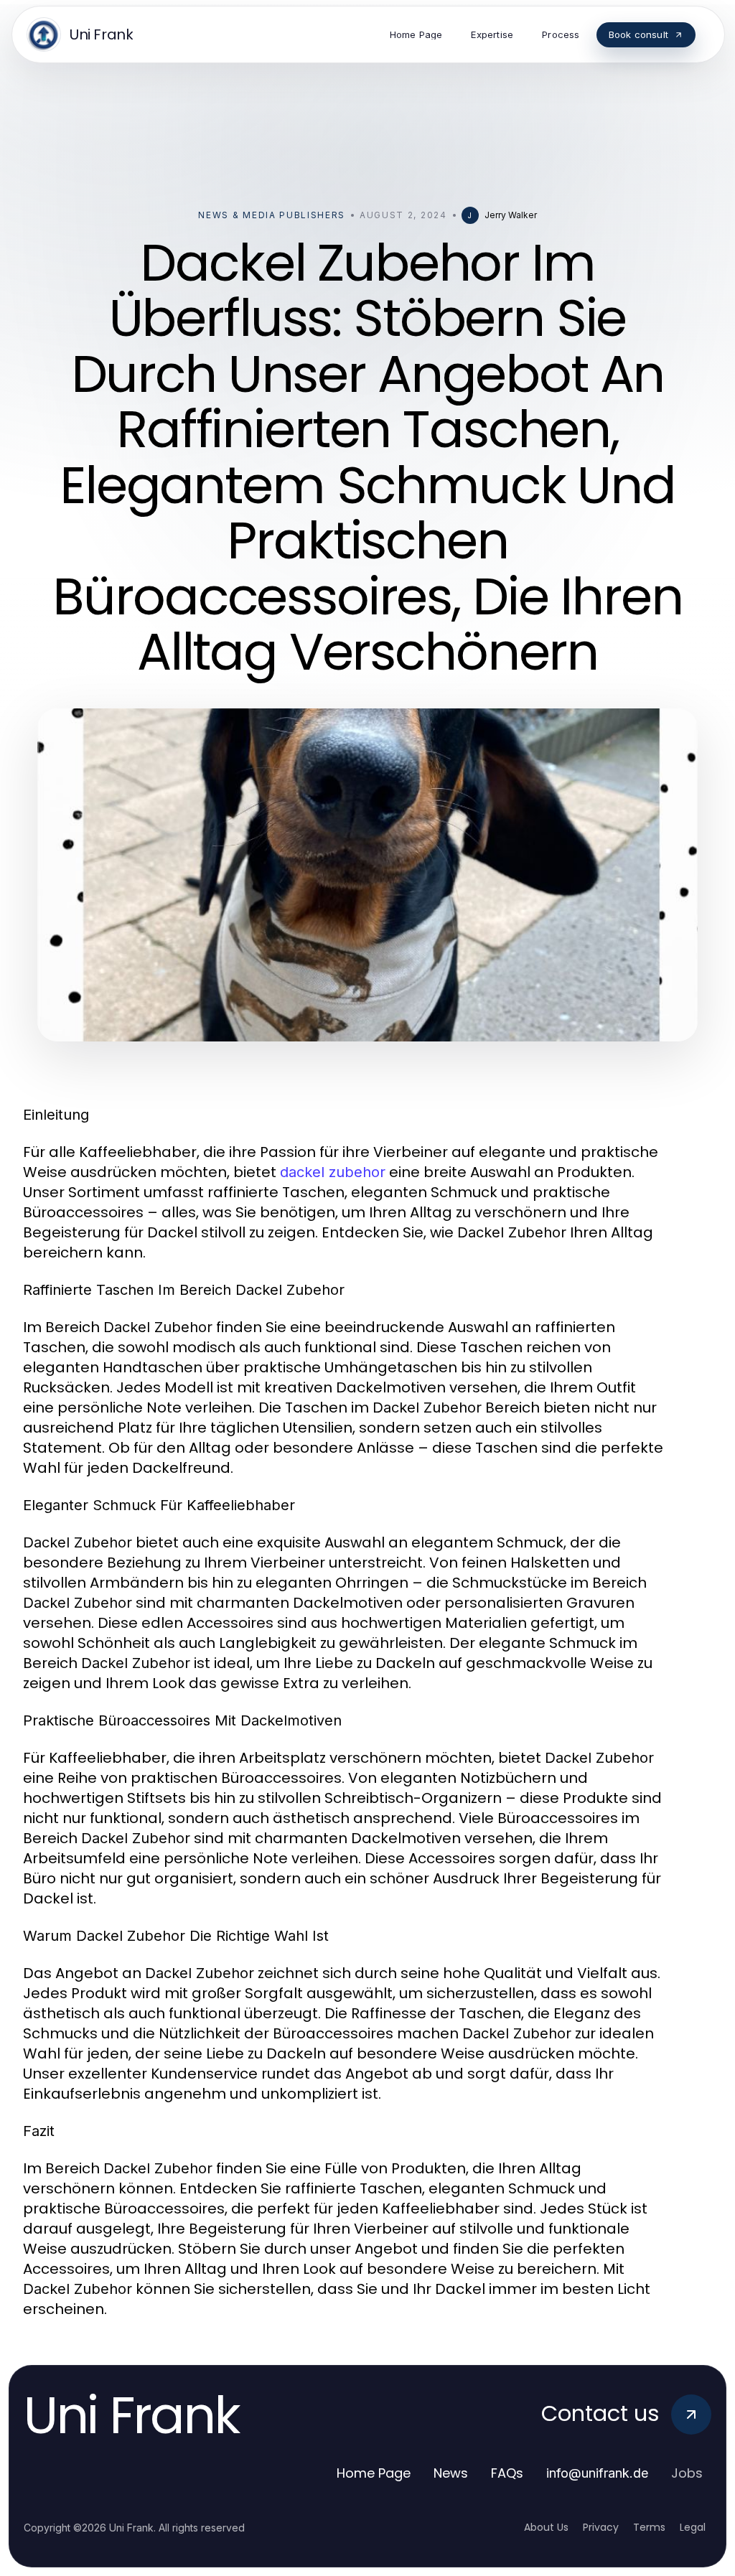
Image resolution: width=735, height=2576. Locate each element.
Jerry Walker (511, 215)
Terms (649, 2527)
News (451, 2473)
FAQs (507, 2473)
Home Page (374, 2473)
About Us (546, 2527)
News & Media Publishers (272, 215)
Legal (693, 2527)
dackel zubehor (333, 1172)
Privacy (601, 2527)
